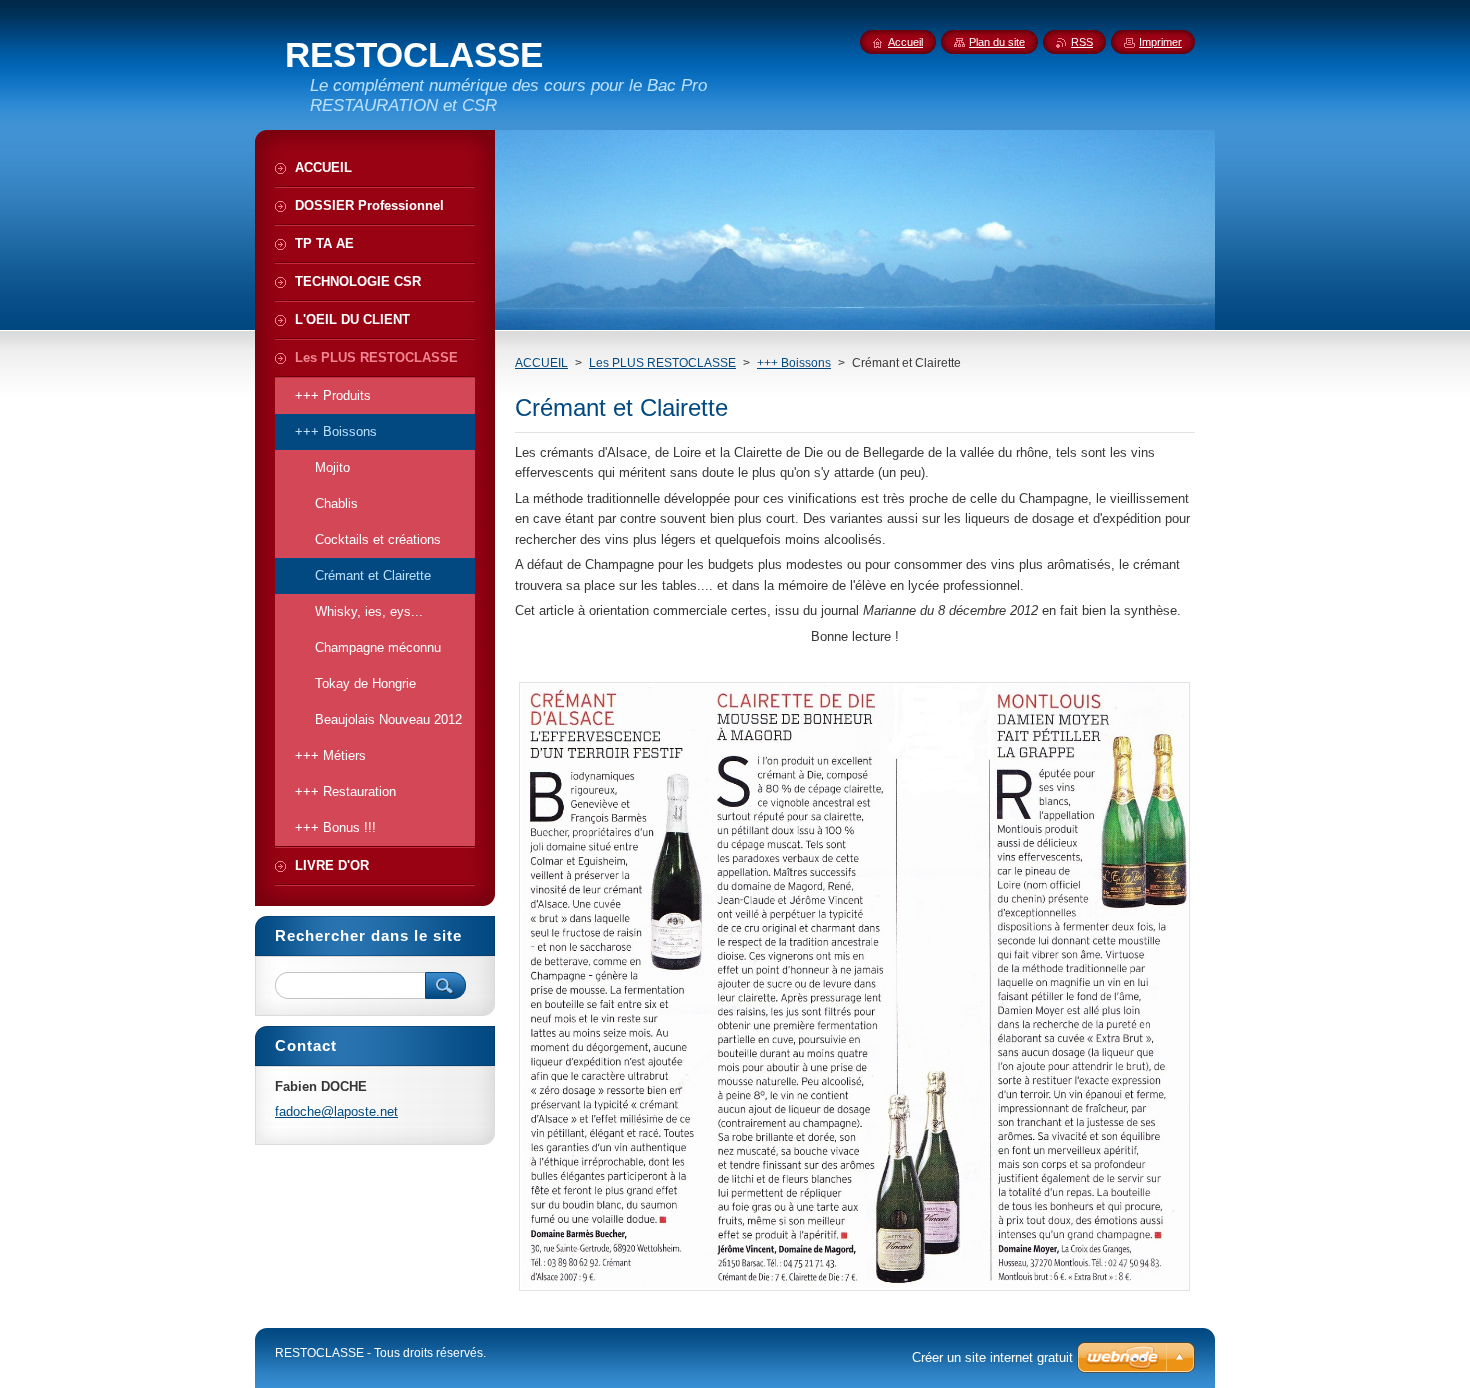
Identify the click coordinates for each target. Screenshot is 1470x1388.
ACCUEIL (541, 363)
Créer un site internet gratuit (992, 1357)
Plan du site (997, 42)
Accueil (905, 42)
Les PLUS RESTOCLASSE (662, 363)
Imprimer (1160, 42)
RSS (1082, 42)
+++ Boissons (794, 363)
